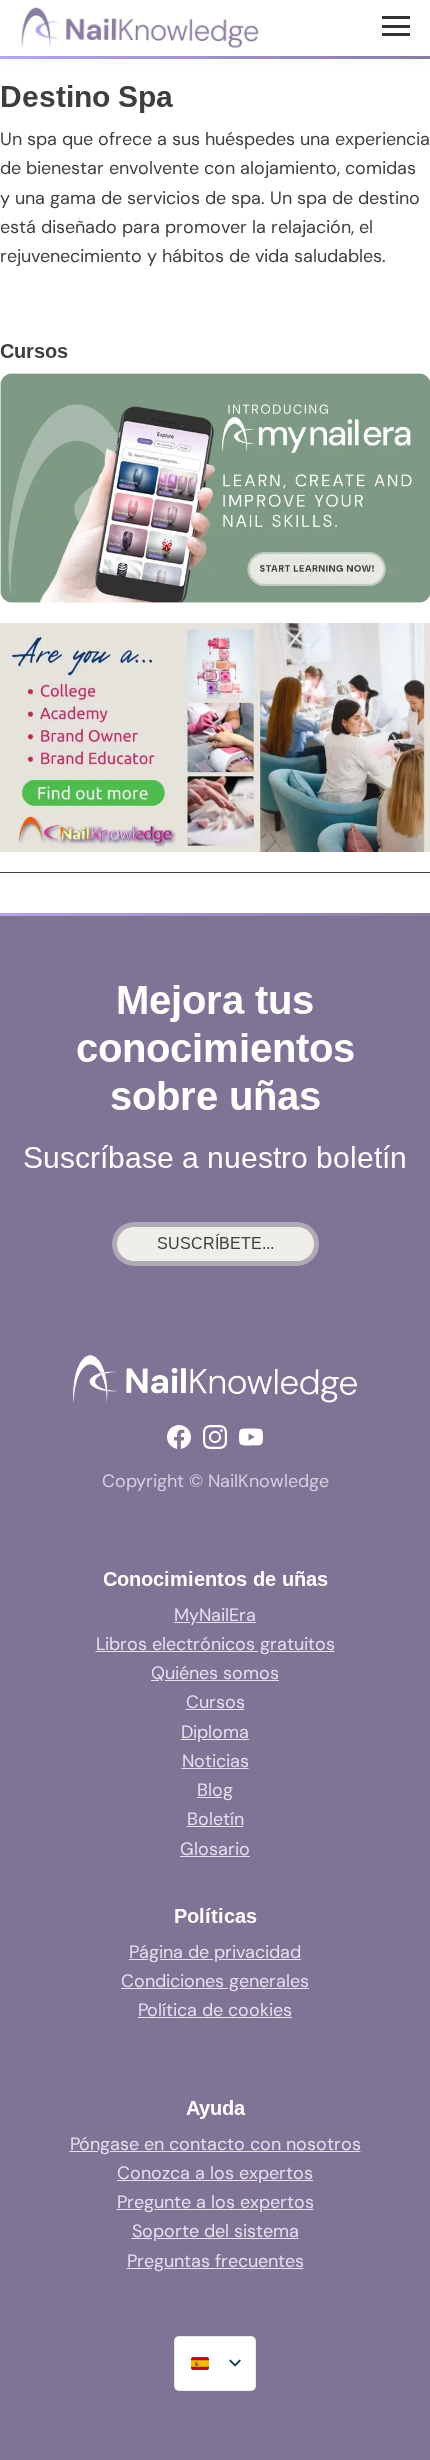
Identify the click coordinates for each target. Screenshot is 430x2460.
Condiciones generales (215, 1981)
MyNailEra (215, 1615)
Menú (398, 25)
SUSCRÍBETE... (215, 1243)
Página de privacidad (215, 1952)
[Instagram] (215, 1437)
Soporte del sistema (215, 2231)
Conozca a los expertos (215, 2173)
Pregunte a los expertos (215, 2202)
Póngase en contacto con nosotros (215, 2144)
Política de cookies (215, 2010)
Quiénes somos (215, 1673)
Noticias (215, 1761)
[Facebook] (179, 1437)
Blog (215, 1790)
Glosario (215, 1849)
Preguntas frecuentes (215, 2261)
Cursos (215, 1702)
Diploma (215, 1732)
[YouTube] (251, 1437)
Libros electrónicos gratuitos (215, 1644)
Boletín (215, 1819)
